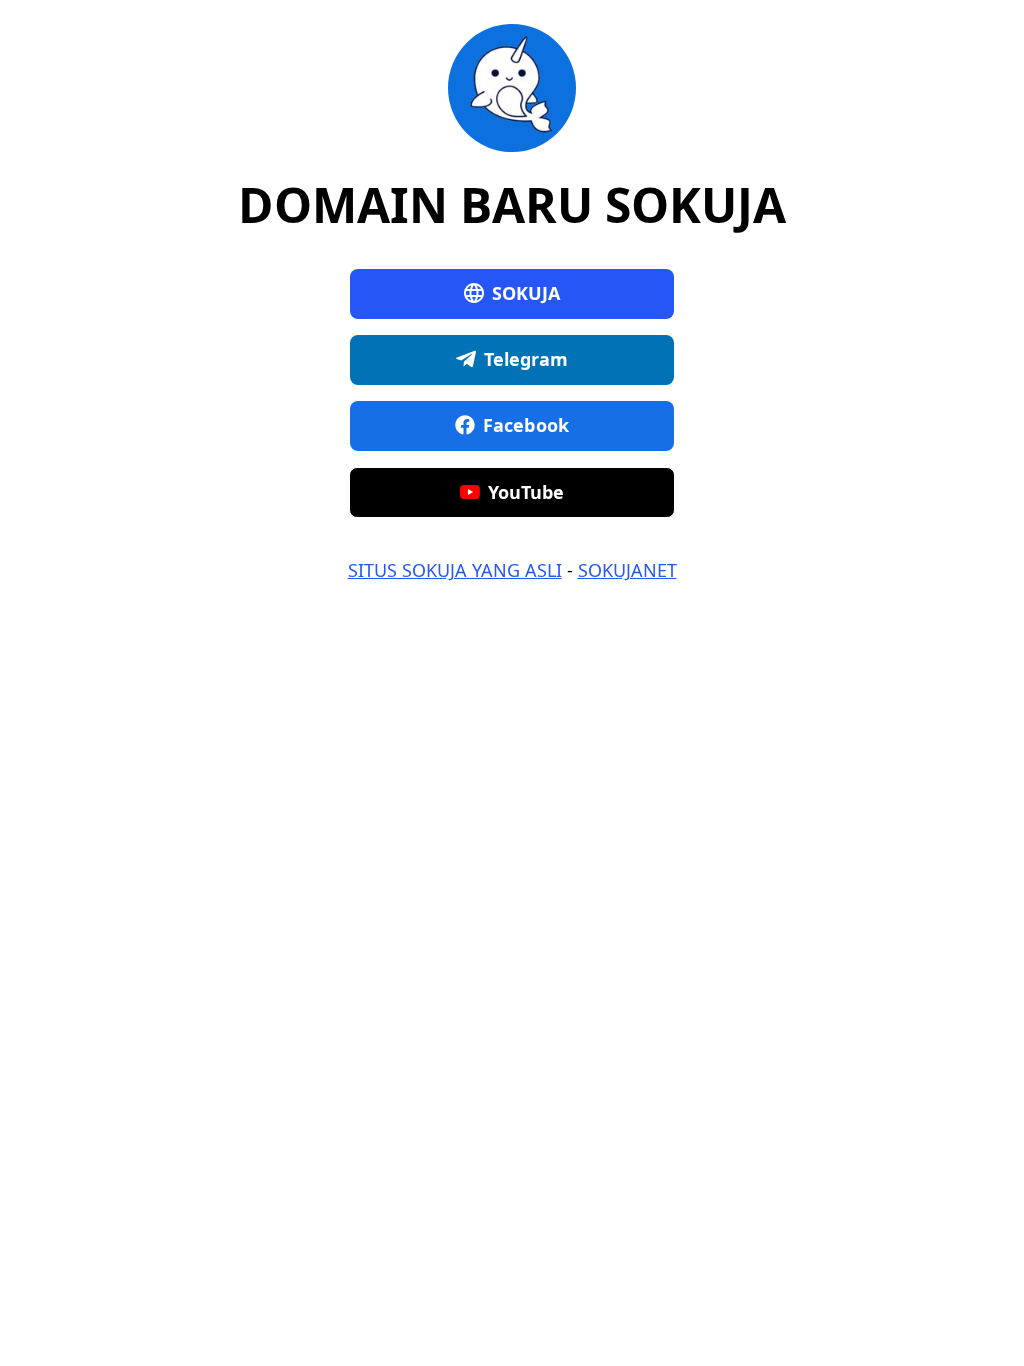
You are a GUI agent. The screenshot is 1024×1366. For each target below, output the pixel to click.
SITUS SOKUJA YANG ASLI (455, 570)
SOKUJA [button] (526, 293)
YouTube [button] (526, 492)
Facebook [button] (526, 425)
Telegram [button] (526, 359)
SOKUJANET (627, 570)
